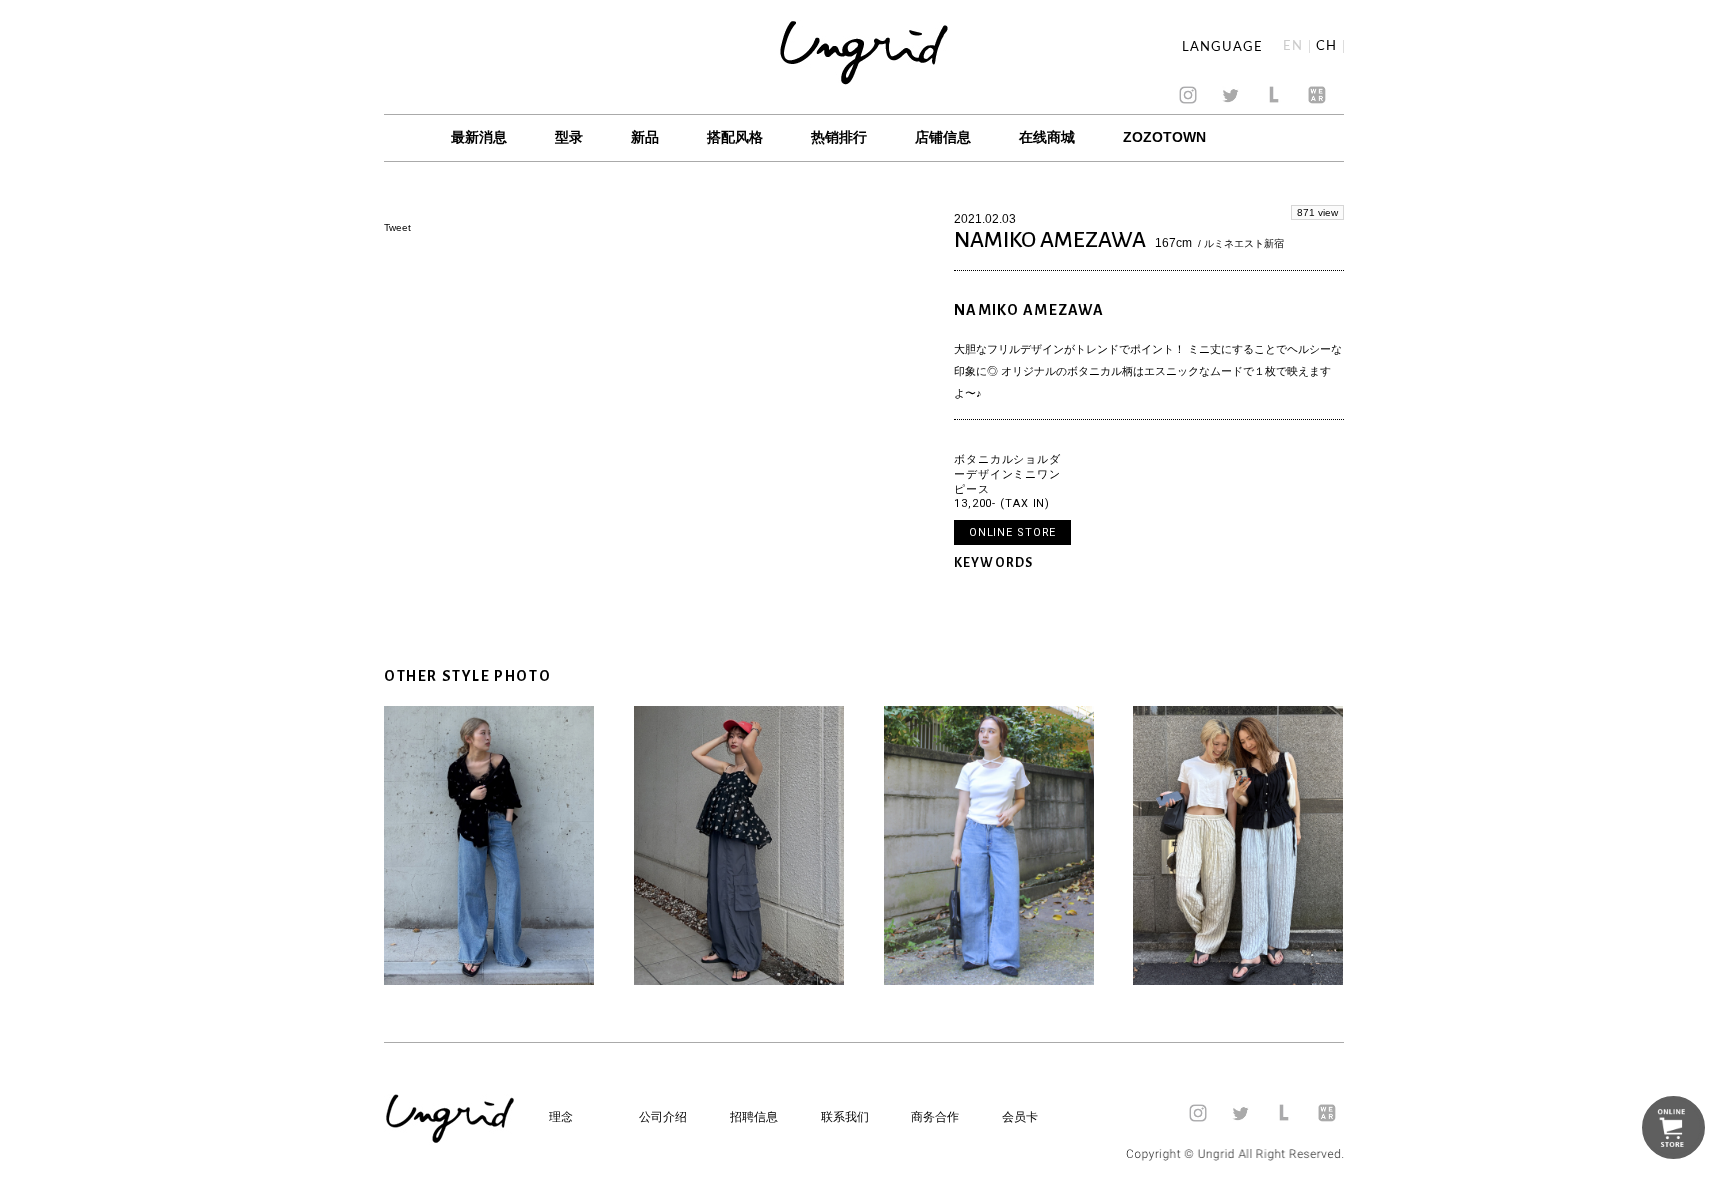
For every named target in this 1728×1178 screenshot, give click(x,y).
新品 (645, 137)
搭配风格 (735, 137)
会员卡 (1020, 1117)
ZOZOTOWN (1164, 137)
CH (1326, 46)
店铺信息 (943, 137)
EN (1293, 46)
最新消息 (479, 137)
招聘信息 (754, 1117)
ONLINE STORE (1013, 532)
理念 (561, 1117)
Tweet (397, 227)
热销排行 (839, 137)
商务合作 (935, 1117)
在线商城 (1047, 137)
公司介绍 (663, 1117)
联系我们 (845, 1117)
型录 (569, 137)
